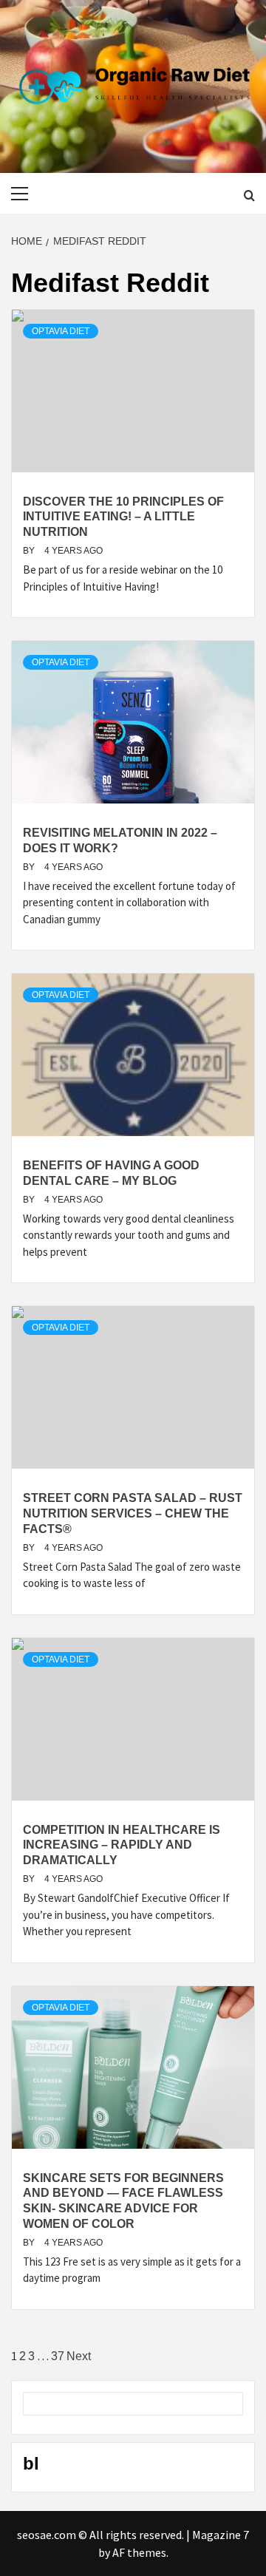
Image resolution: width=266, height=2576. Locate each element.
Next (79, 2356)
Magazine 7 (221, 2535)
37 (58, 2356)
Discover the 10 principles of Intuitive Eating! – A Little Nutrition (123, 517)
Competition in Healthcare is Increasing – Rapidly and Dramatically (122, 1845)
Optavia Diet (61, 331)
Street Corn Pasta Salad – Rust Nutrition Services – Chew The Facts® (133, 1513)
